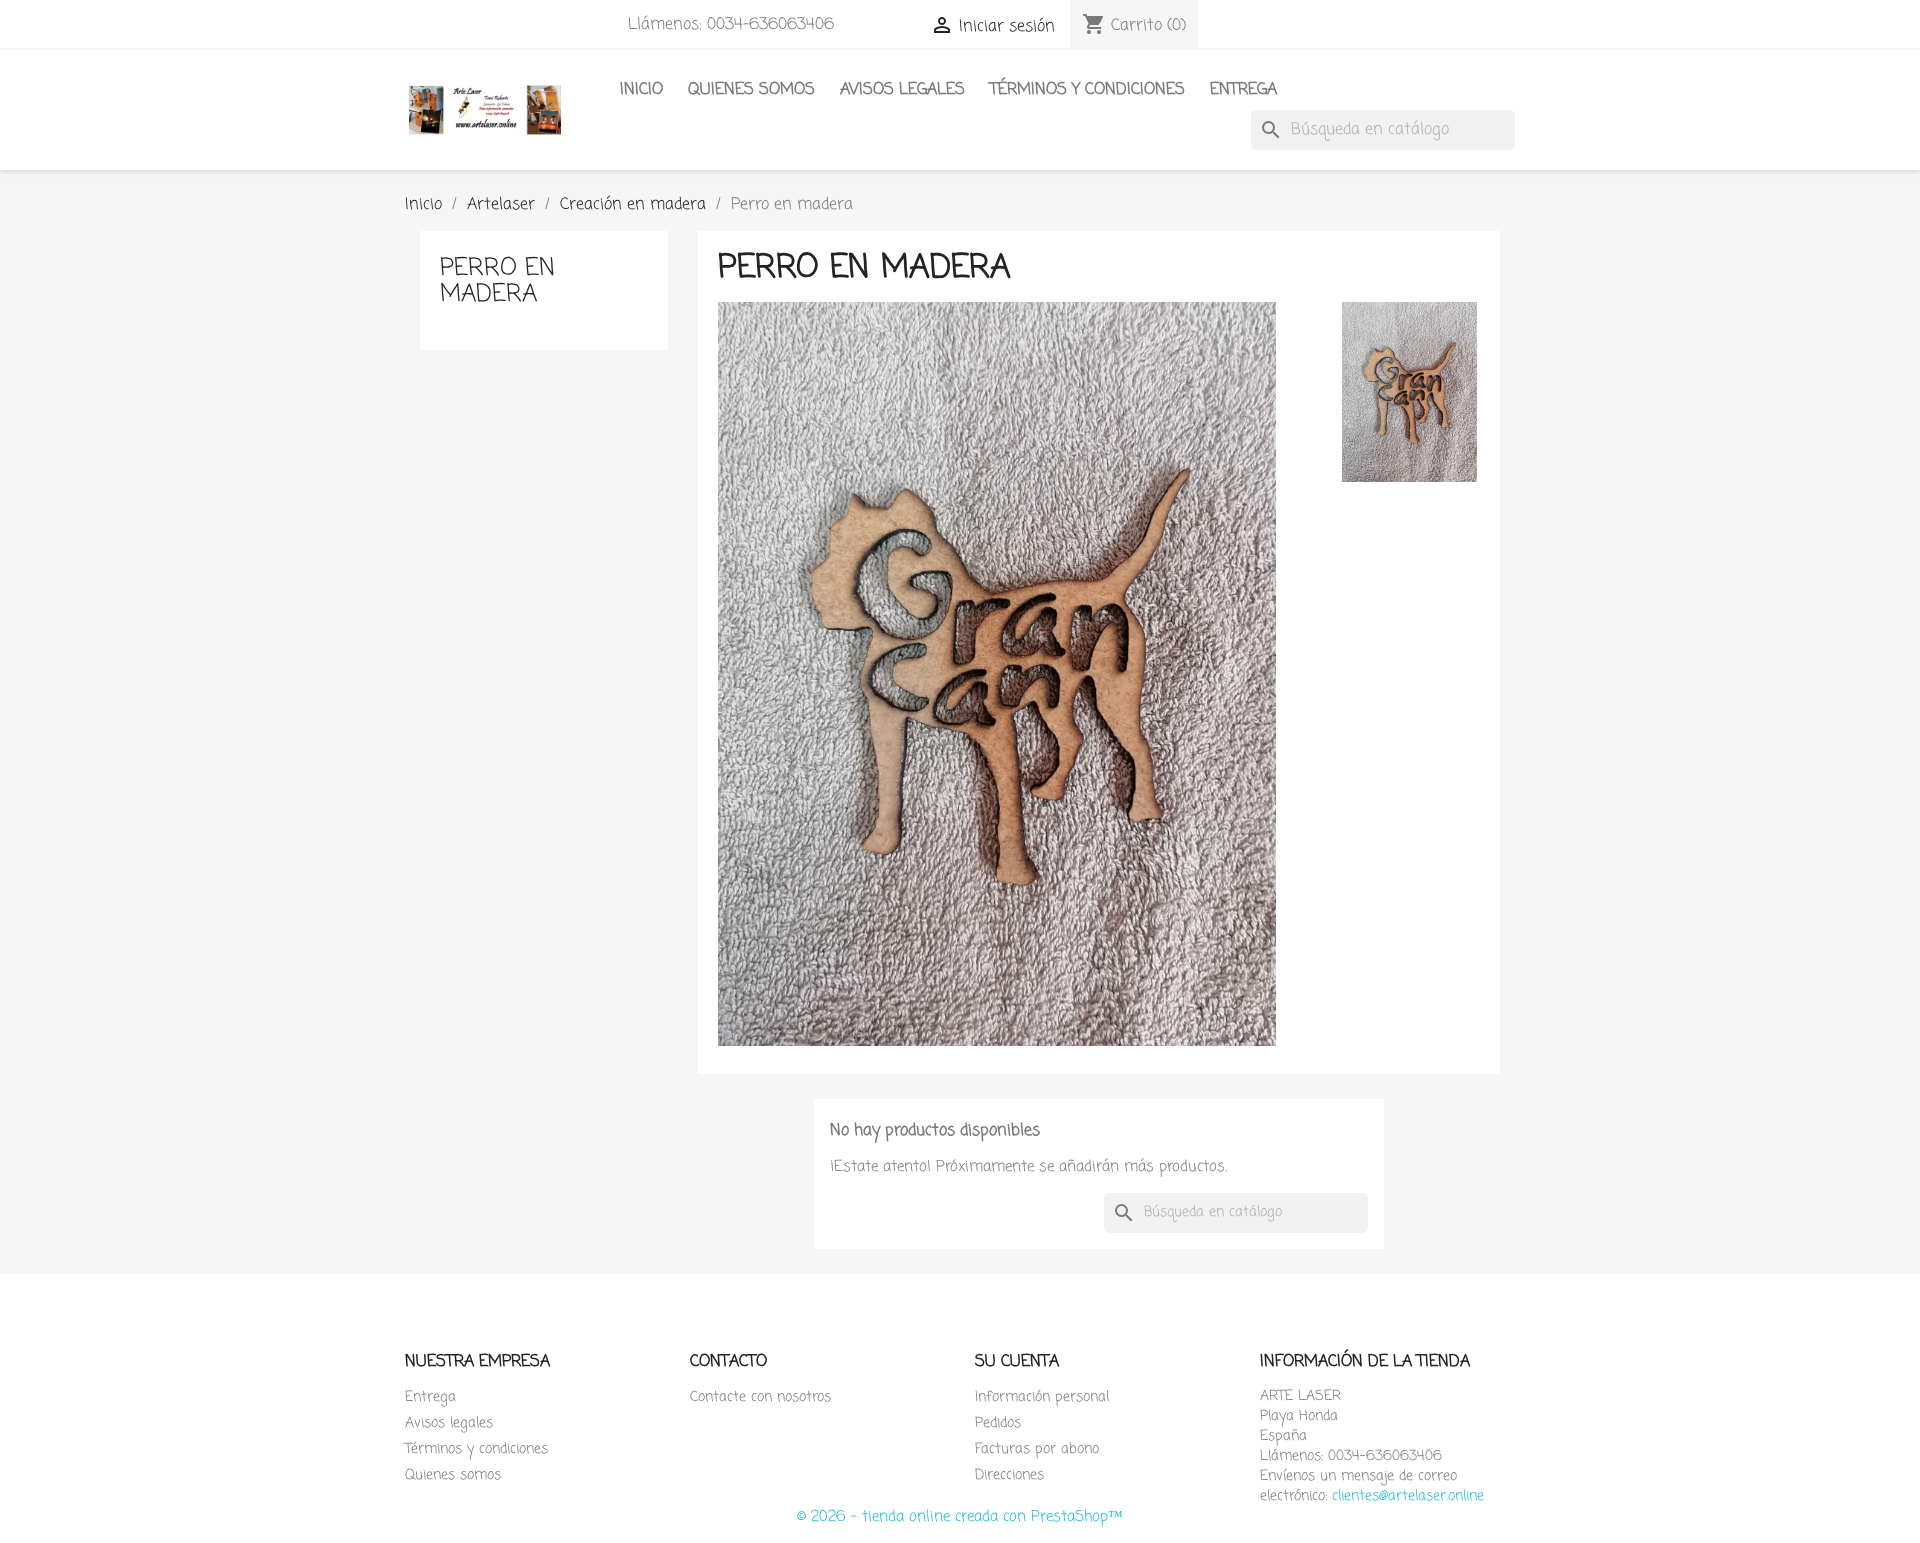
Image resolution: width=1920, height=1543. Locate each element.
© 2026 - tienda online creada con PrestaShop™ (960, 1517)
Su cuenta (1017, 1362)
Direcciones (1009, 1475)
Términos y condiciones (1087, 90)
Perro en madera (497, 281)
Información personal (1042, 1397)
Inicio (641, 90)
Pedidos (998, 1423)
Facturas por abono (1037, 1449)
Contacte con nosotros (760, 1397)
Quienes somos (751, 90)
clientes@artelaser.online (1408, 1496)
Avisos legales (902, 90)
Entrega (1243, 90)
